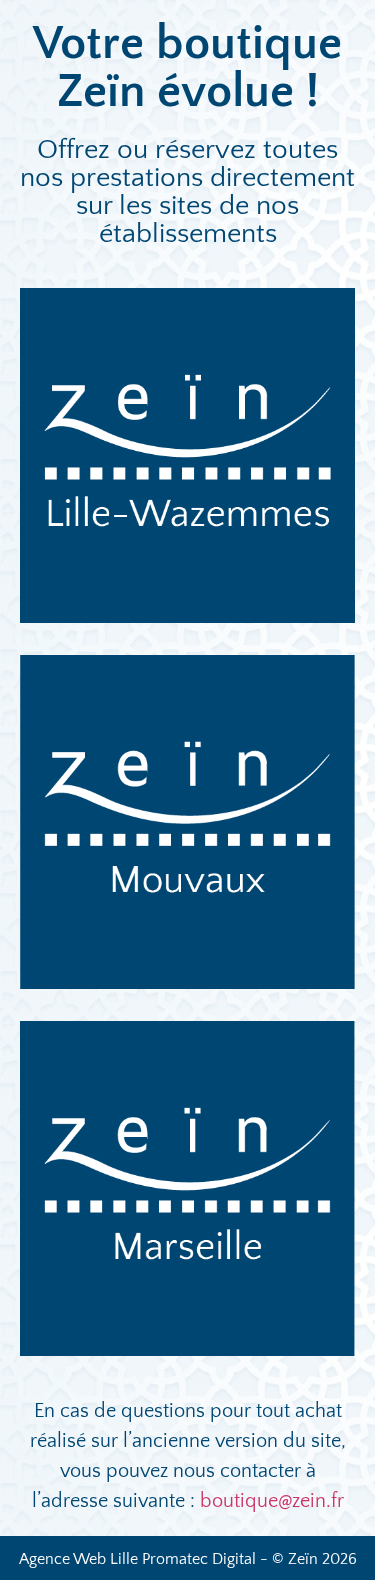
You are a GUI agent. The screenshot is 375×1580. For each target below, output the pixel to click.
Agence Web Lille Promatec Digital (137, 1559)
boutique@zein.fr (272, 1501)
